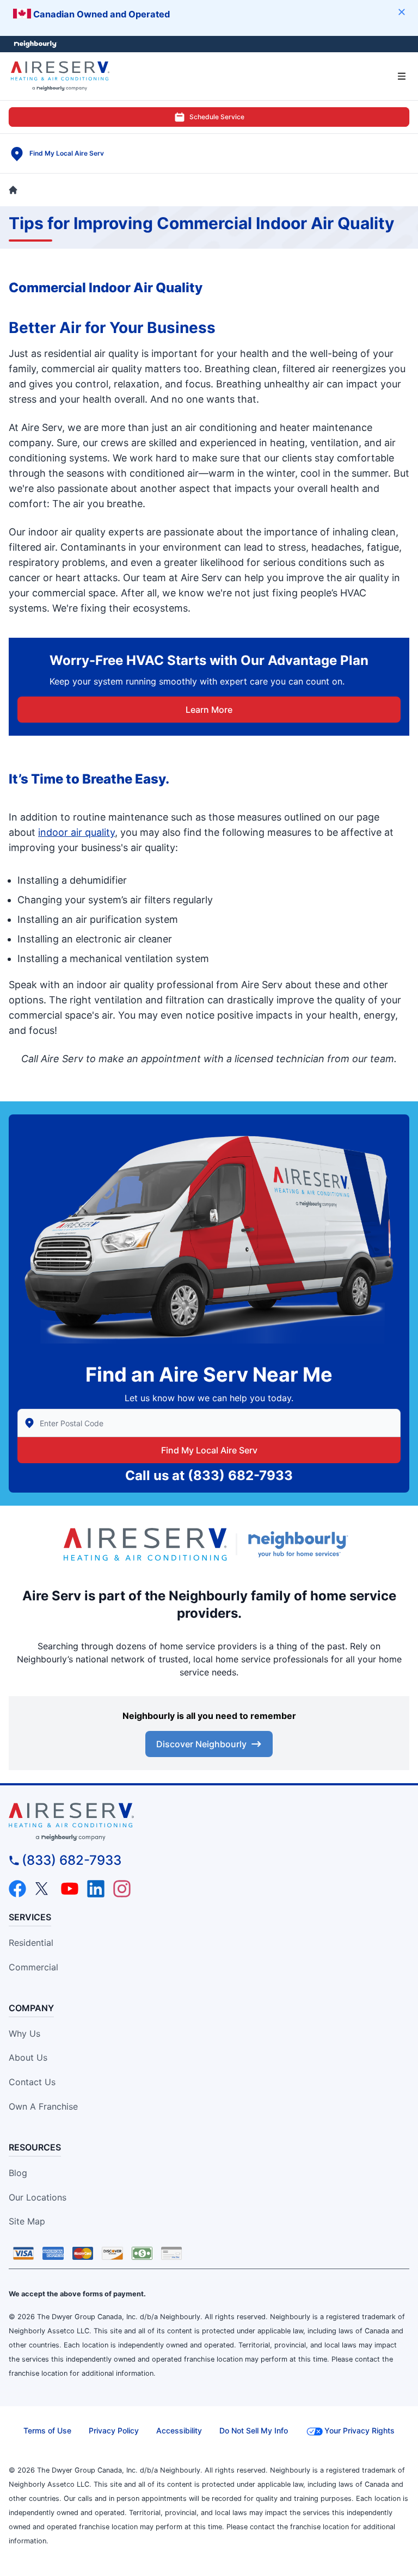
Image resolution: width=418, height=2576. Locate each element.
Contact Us (32, 2082)
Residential (31, 1943)
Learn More (209, 710)
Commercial (33, 1967)
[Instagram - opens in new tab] (122, 1889)
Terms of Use (47, 2430)
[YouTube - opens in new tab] (70, 1889)
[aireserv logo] (209, 1822)
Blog (18, 2173)
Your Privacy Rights (359, 2430)
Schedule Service (217, 117)
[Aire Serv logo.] (145, 1544)
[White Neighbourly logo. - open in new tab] (36, 44)
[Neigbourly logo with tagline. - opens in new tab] (300, 1544)
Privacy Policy (114, 2430)
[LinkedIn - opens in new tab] (96, 1889)
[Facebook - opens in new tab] (17, 1889)
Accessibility (179, 2430)
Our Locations (38, 2197)
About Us (28, 2057)
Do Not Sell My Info (254, 2430)
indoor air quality (76, 832)
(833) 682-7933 (240, 1475)
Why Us (24, 2033)
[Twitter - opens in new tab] (44, 1889)
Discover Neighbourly (201, 1744)
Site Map (27, 2221)
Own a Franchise (43, 2106)
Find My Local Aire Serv (209, 1450)
